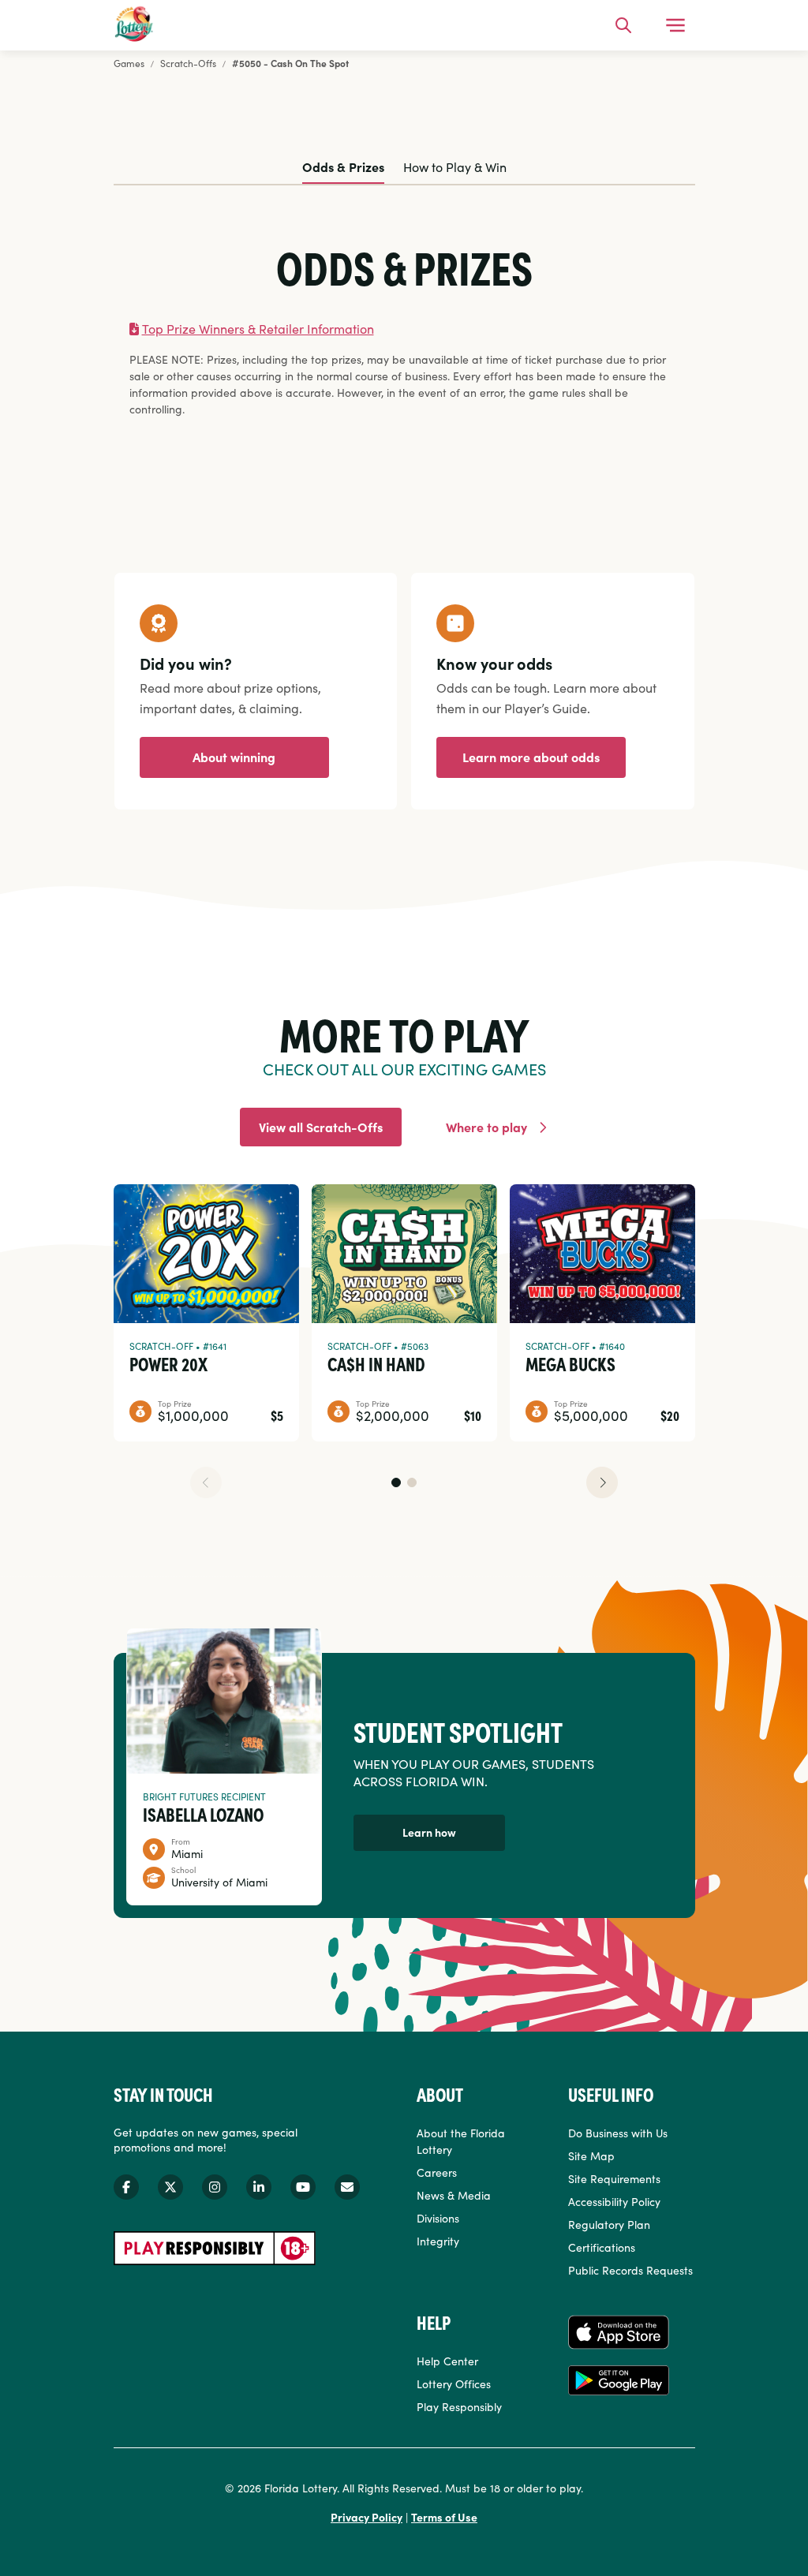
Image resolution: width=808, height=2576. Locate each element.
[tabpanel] (404, 331)
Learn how (429, 1832)
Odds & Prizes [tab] (343, 166)
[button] (396, 1482)
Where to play (486, 1127)
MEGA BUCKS (570, 1363)
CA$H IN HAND (376, 1363)
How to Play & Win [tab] (455, 166)
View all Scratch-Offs (321, 1127)
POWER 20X (168, 1363)
